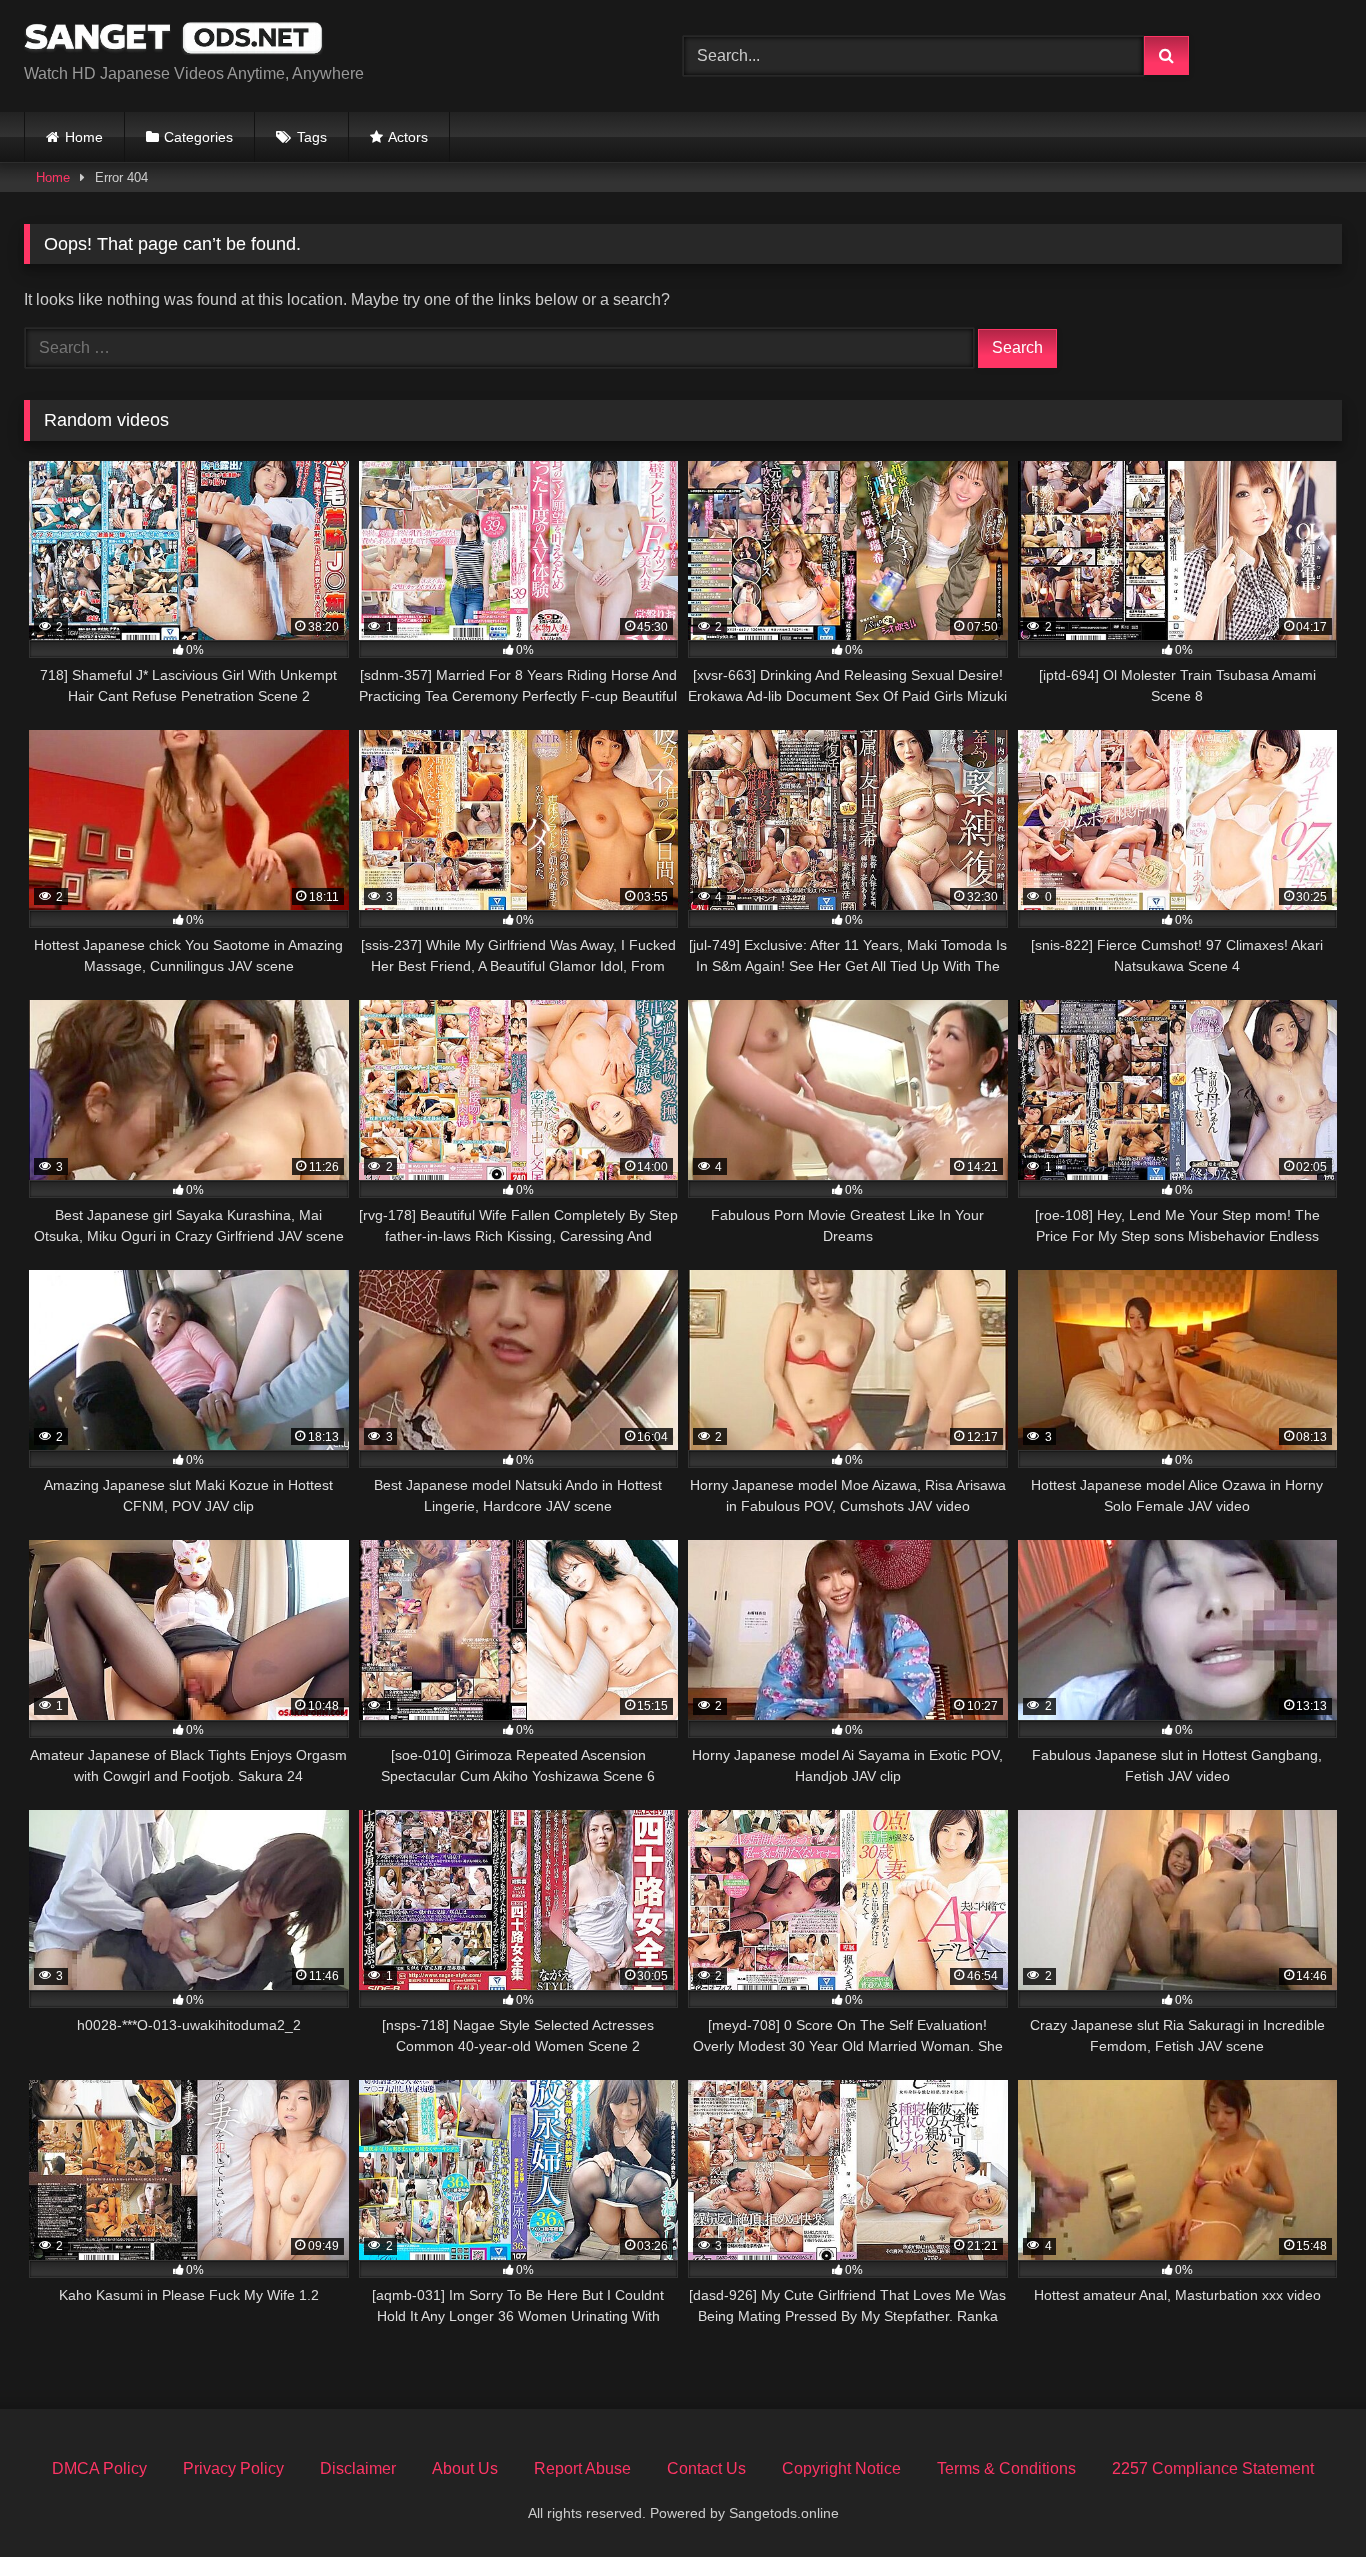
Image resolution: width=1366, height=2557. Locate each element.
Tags (312, 137)
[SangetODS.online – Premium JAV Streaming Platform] (174, 40)
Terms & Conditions (1006, 2468)
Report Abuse (582, 2468)
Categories (198, 137)
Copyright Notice (841, 2468)
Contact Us (706, 2468)
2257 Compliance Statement (1213, 2468)
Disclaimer (358, 2468)
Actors (408, 137)
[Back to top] (1304, 2497)
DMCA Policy (99, 2468)
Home (84, 137)
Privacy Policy (233, 2468)
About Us (465, 2468)
